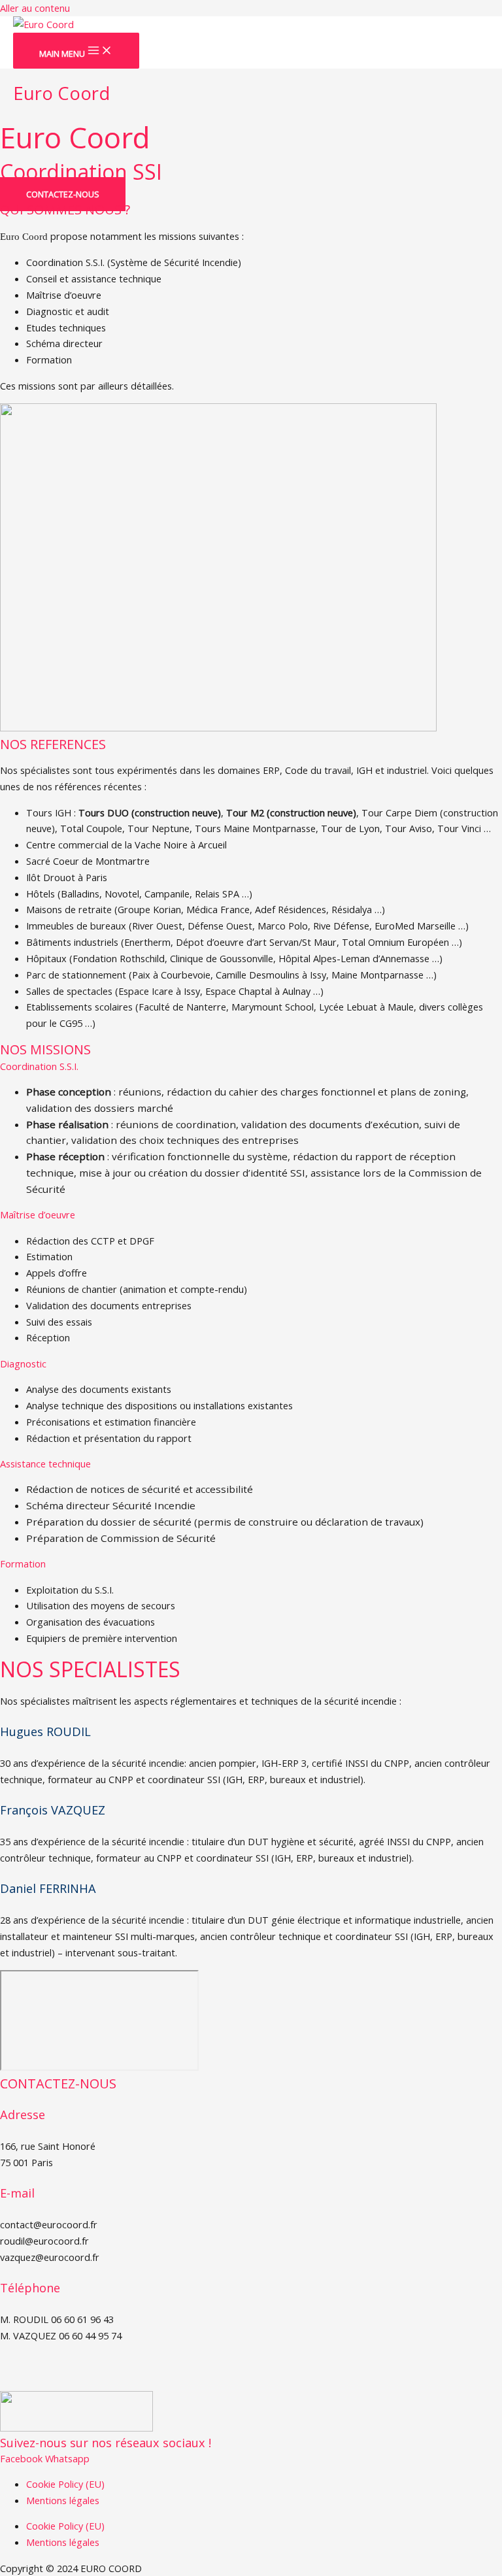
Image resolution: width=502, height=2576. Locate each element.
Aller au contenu (35, 8)
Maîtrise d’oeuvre (38, 1214)
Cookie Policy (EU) (65, 2484)
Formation (23, 1564)
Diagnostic (23, 1363)
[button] (251, 1066)
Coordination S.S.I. (39, 1066)
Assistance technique (45, 1464)
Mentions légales (63, 2500)
